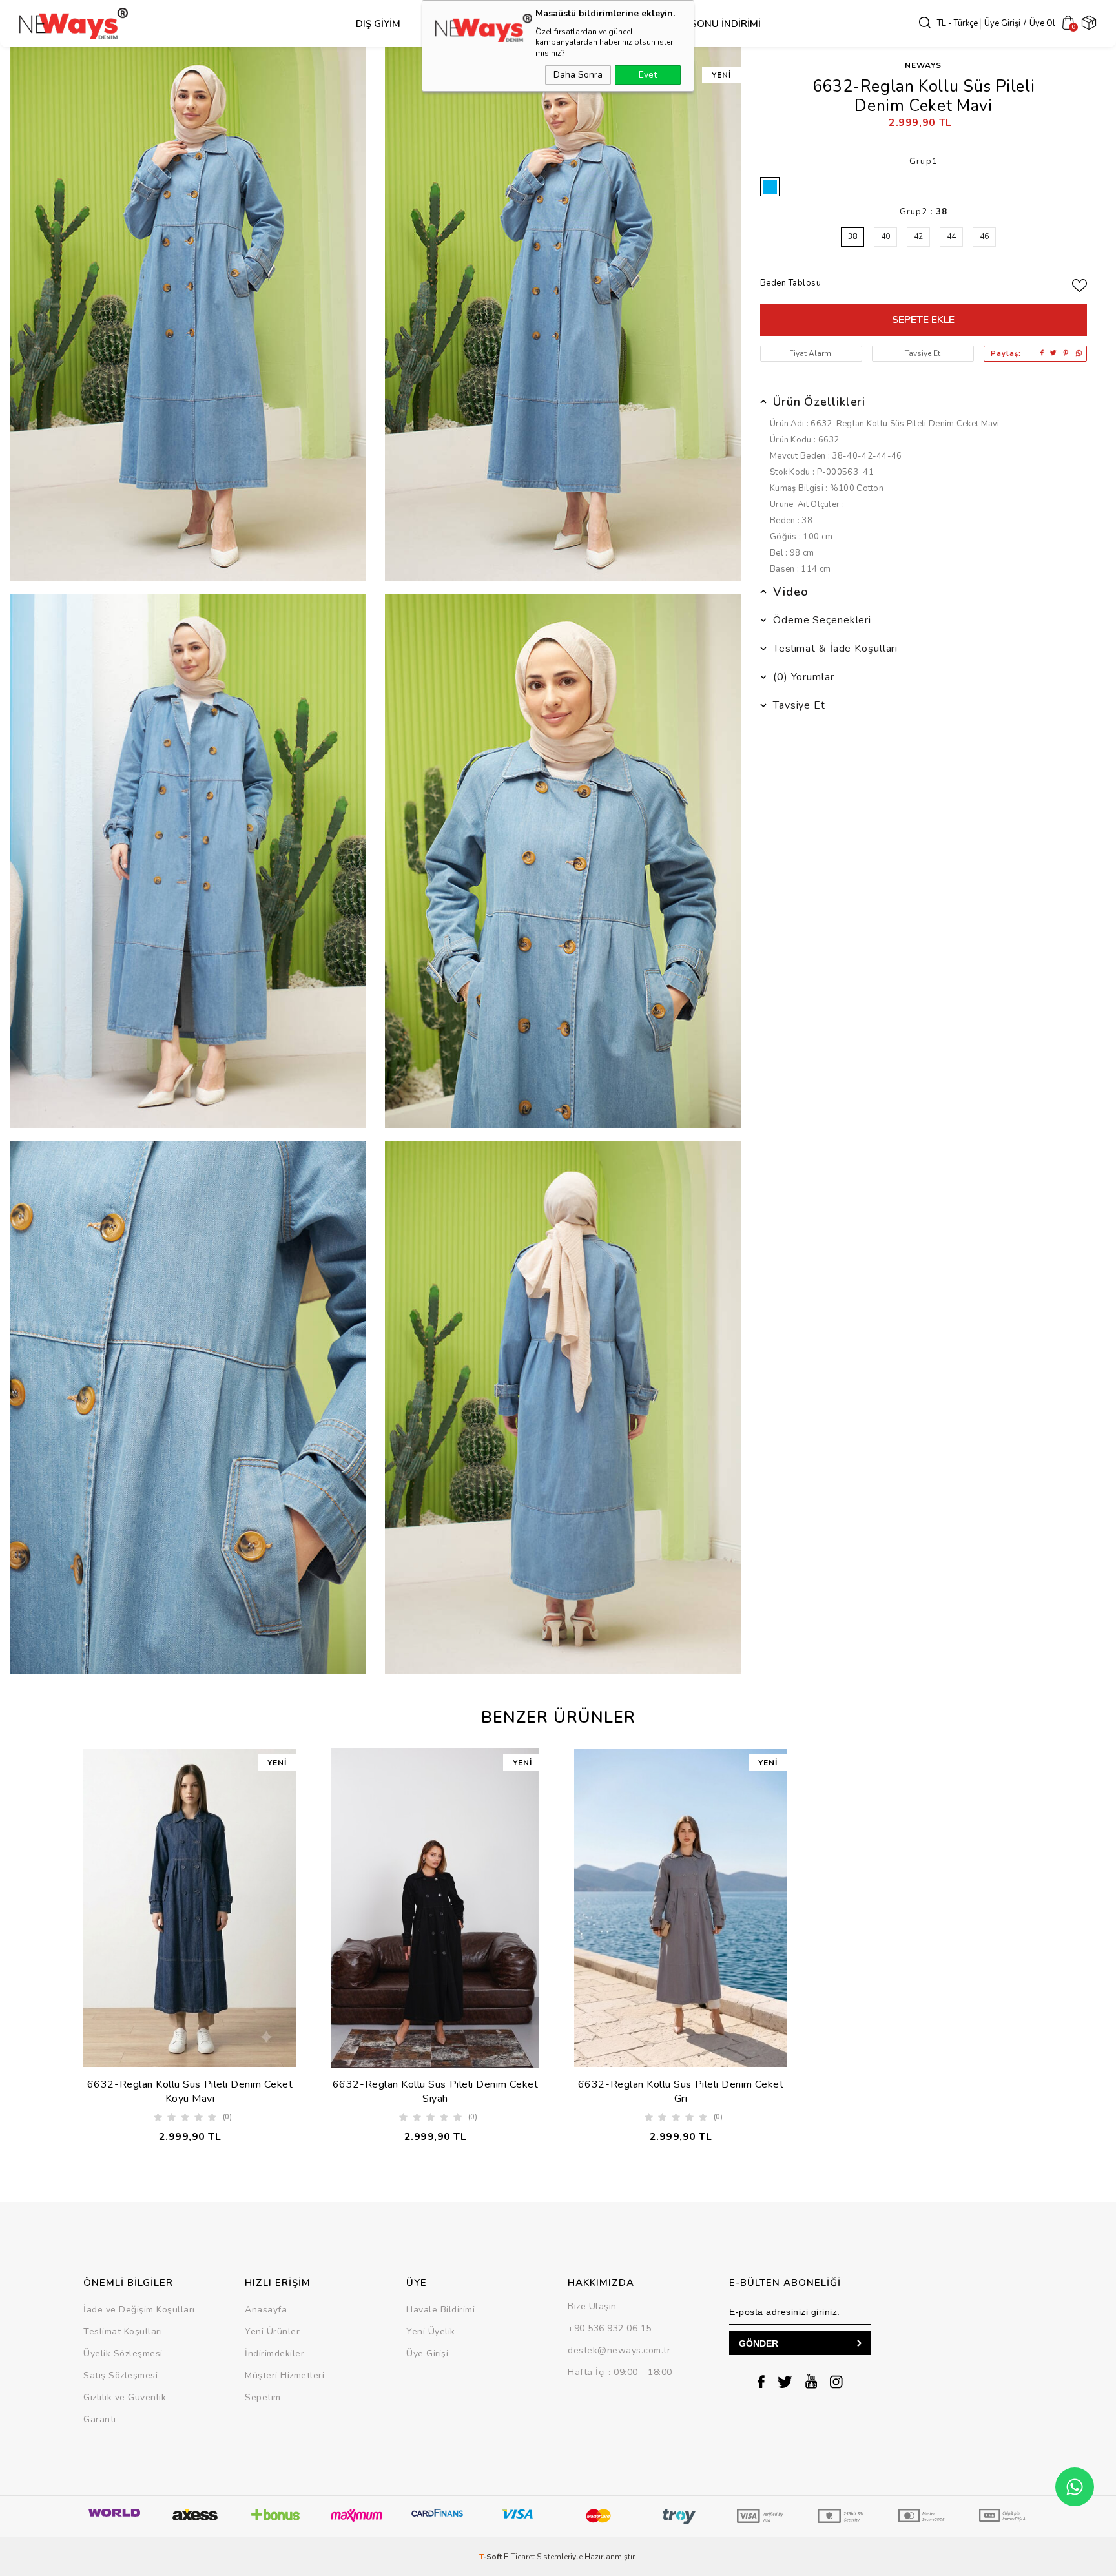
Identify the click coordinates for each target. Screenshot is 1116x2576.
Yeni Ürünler (272, 2332)
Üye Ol (1042, 23)
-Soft (491, 2557)
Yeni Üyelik (431, 2332)
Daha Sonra (578, 75)
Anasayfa (266, 2310)
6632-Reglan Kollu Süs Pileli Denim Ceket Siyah (435, 2092)
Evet (648, 75)
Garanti (100, 2419)
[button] (368, 2023)
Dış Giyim (378, 24)
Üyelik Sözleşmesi (123, 2353)
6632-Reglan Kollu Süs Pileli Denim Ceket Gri (681, 2092)
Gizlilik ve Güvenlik (125, 2397)
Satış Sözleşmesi (120, 2375)
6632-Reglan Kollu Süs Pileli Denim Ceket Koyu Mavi (190, 2092)
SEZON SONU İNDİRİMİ (708, 24)
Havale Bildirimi (440, 2310)
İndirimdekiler (274, 2353)
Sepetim (263, 2397)
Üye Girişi (1002, 23)
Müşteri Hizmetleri (284, 2375)
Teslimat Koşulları (123, 2332)
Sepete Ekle (923, 320)
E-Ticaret (519, 2557)
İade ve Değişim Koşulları (139, 2310)
